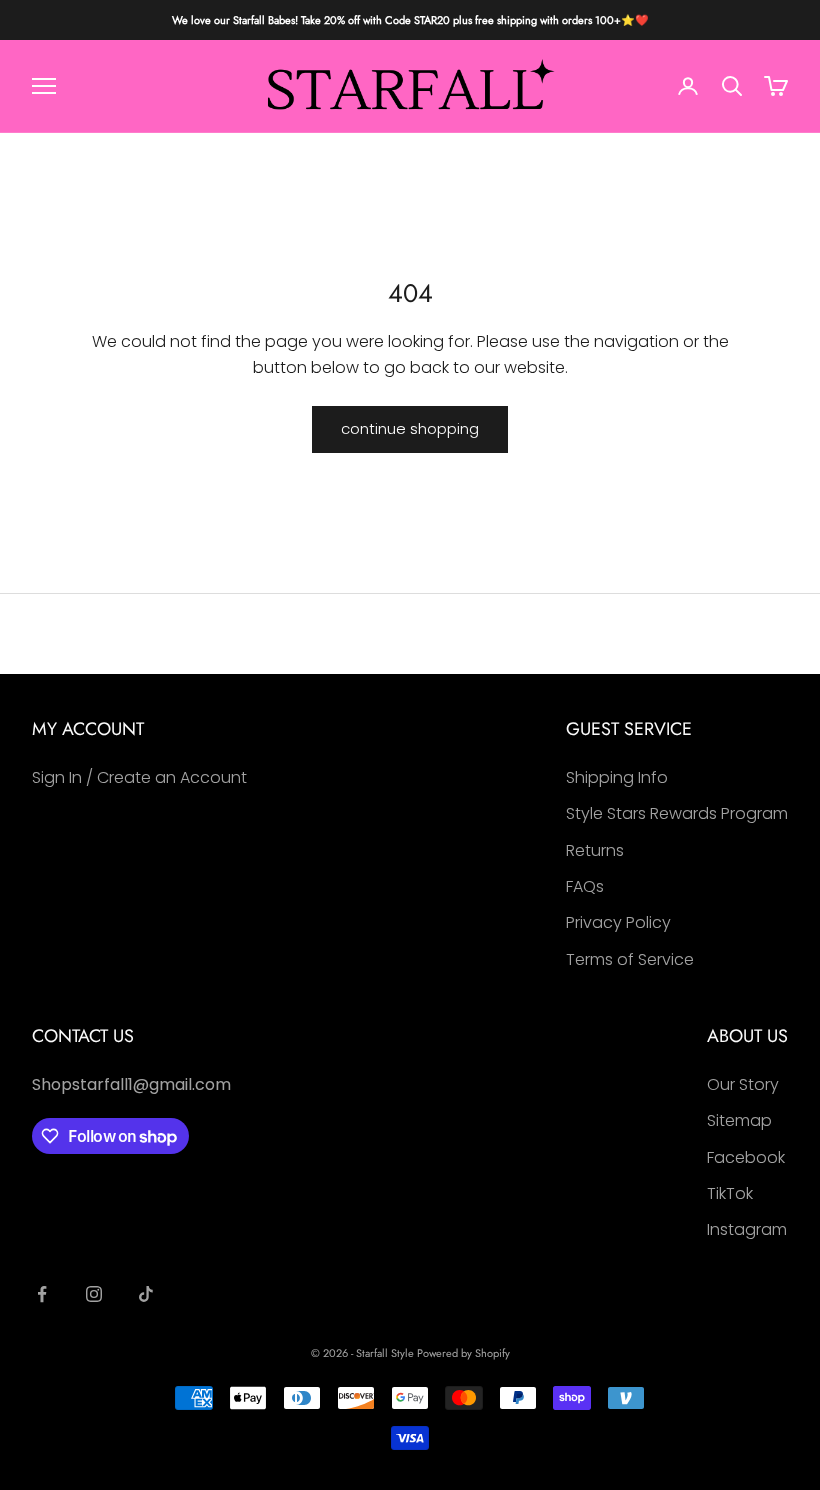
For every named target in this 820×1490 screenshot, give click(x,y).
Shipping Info (617, 777)
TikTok (730, 1193)
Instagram (747, 1229)
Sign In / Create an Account (139, 777)
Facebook (746, 1157)
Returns (595, 850)
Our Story (743, 1084)
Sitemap (739, 1120)
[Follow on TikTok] (146, 1294)
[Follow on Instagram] (94, 1294)
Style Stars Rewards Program (677, 813)
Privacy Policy (618, 922)
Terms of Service (630, 959)
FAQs (585, 886)
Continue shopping (410, 428)
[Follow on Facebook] (42, 1294)
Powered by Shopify (463, 1353)
